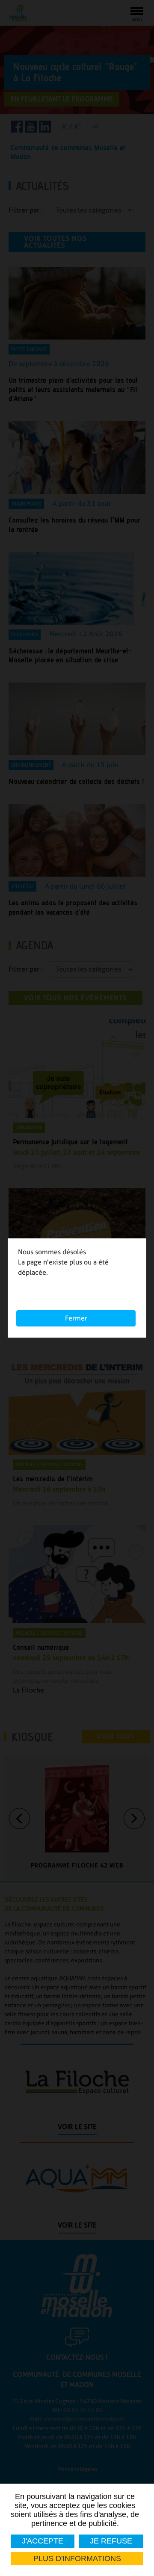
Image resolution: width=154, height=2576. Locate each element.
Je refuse (111, 2541)
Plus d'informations (77, 2558)
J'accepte (43, 2541)
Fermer (76, 1318)
